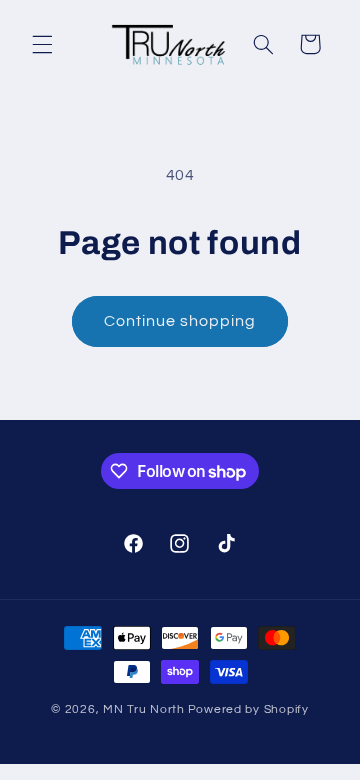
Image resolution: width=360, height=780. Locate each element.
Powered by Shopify (248, 709)
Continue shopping (180, 321)
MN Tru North (144, 709)
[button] (42, 44)
